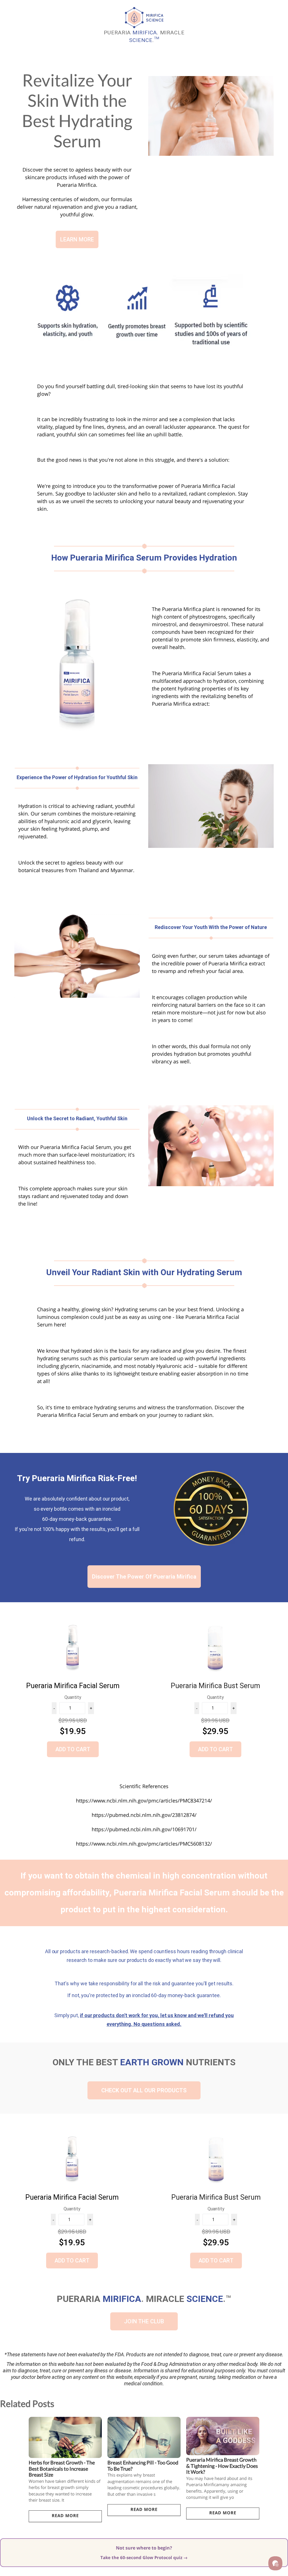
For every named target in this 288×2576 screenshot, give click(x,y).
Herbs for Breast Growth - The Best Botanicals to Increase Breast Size (62, 2469)
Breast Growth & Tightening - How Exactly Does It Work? (222, 2466)
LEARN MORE (77, 239)
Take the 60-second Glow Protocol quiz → (144, 2557)
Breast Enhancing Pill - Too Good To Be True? (143, 2466)
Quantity (73, 1697)
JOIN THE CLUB (144, 2321)
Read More (65, 2515)
